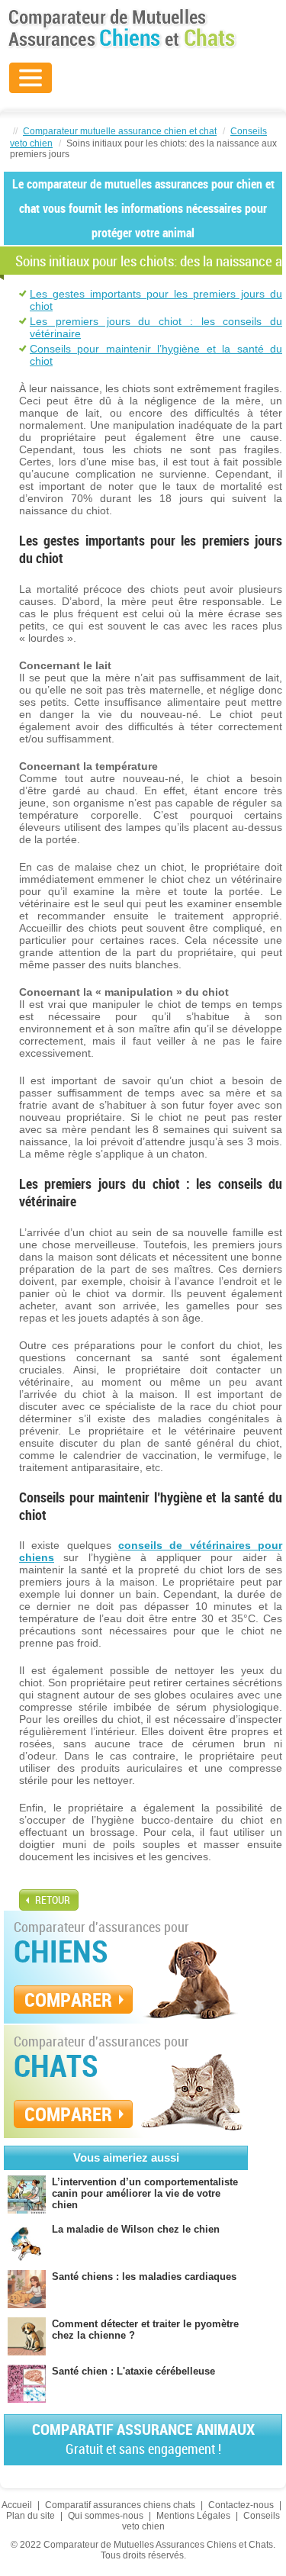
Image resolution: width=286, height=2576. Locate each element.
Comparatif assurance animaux (143, 2438)
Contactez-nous (241, 2505)
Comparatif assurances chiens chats (120, 2505)
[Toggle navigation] (31, 78)
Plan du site (31, 2516)
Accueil (17, 2505)
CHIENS (61, 1951)
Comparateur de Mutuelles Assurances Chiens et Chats (122, 28)
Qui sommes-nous (106, 2516)
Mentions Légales (193, 2516)
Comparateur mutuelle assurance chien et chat (120, 131)
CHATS (56, 2066)
